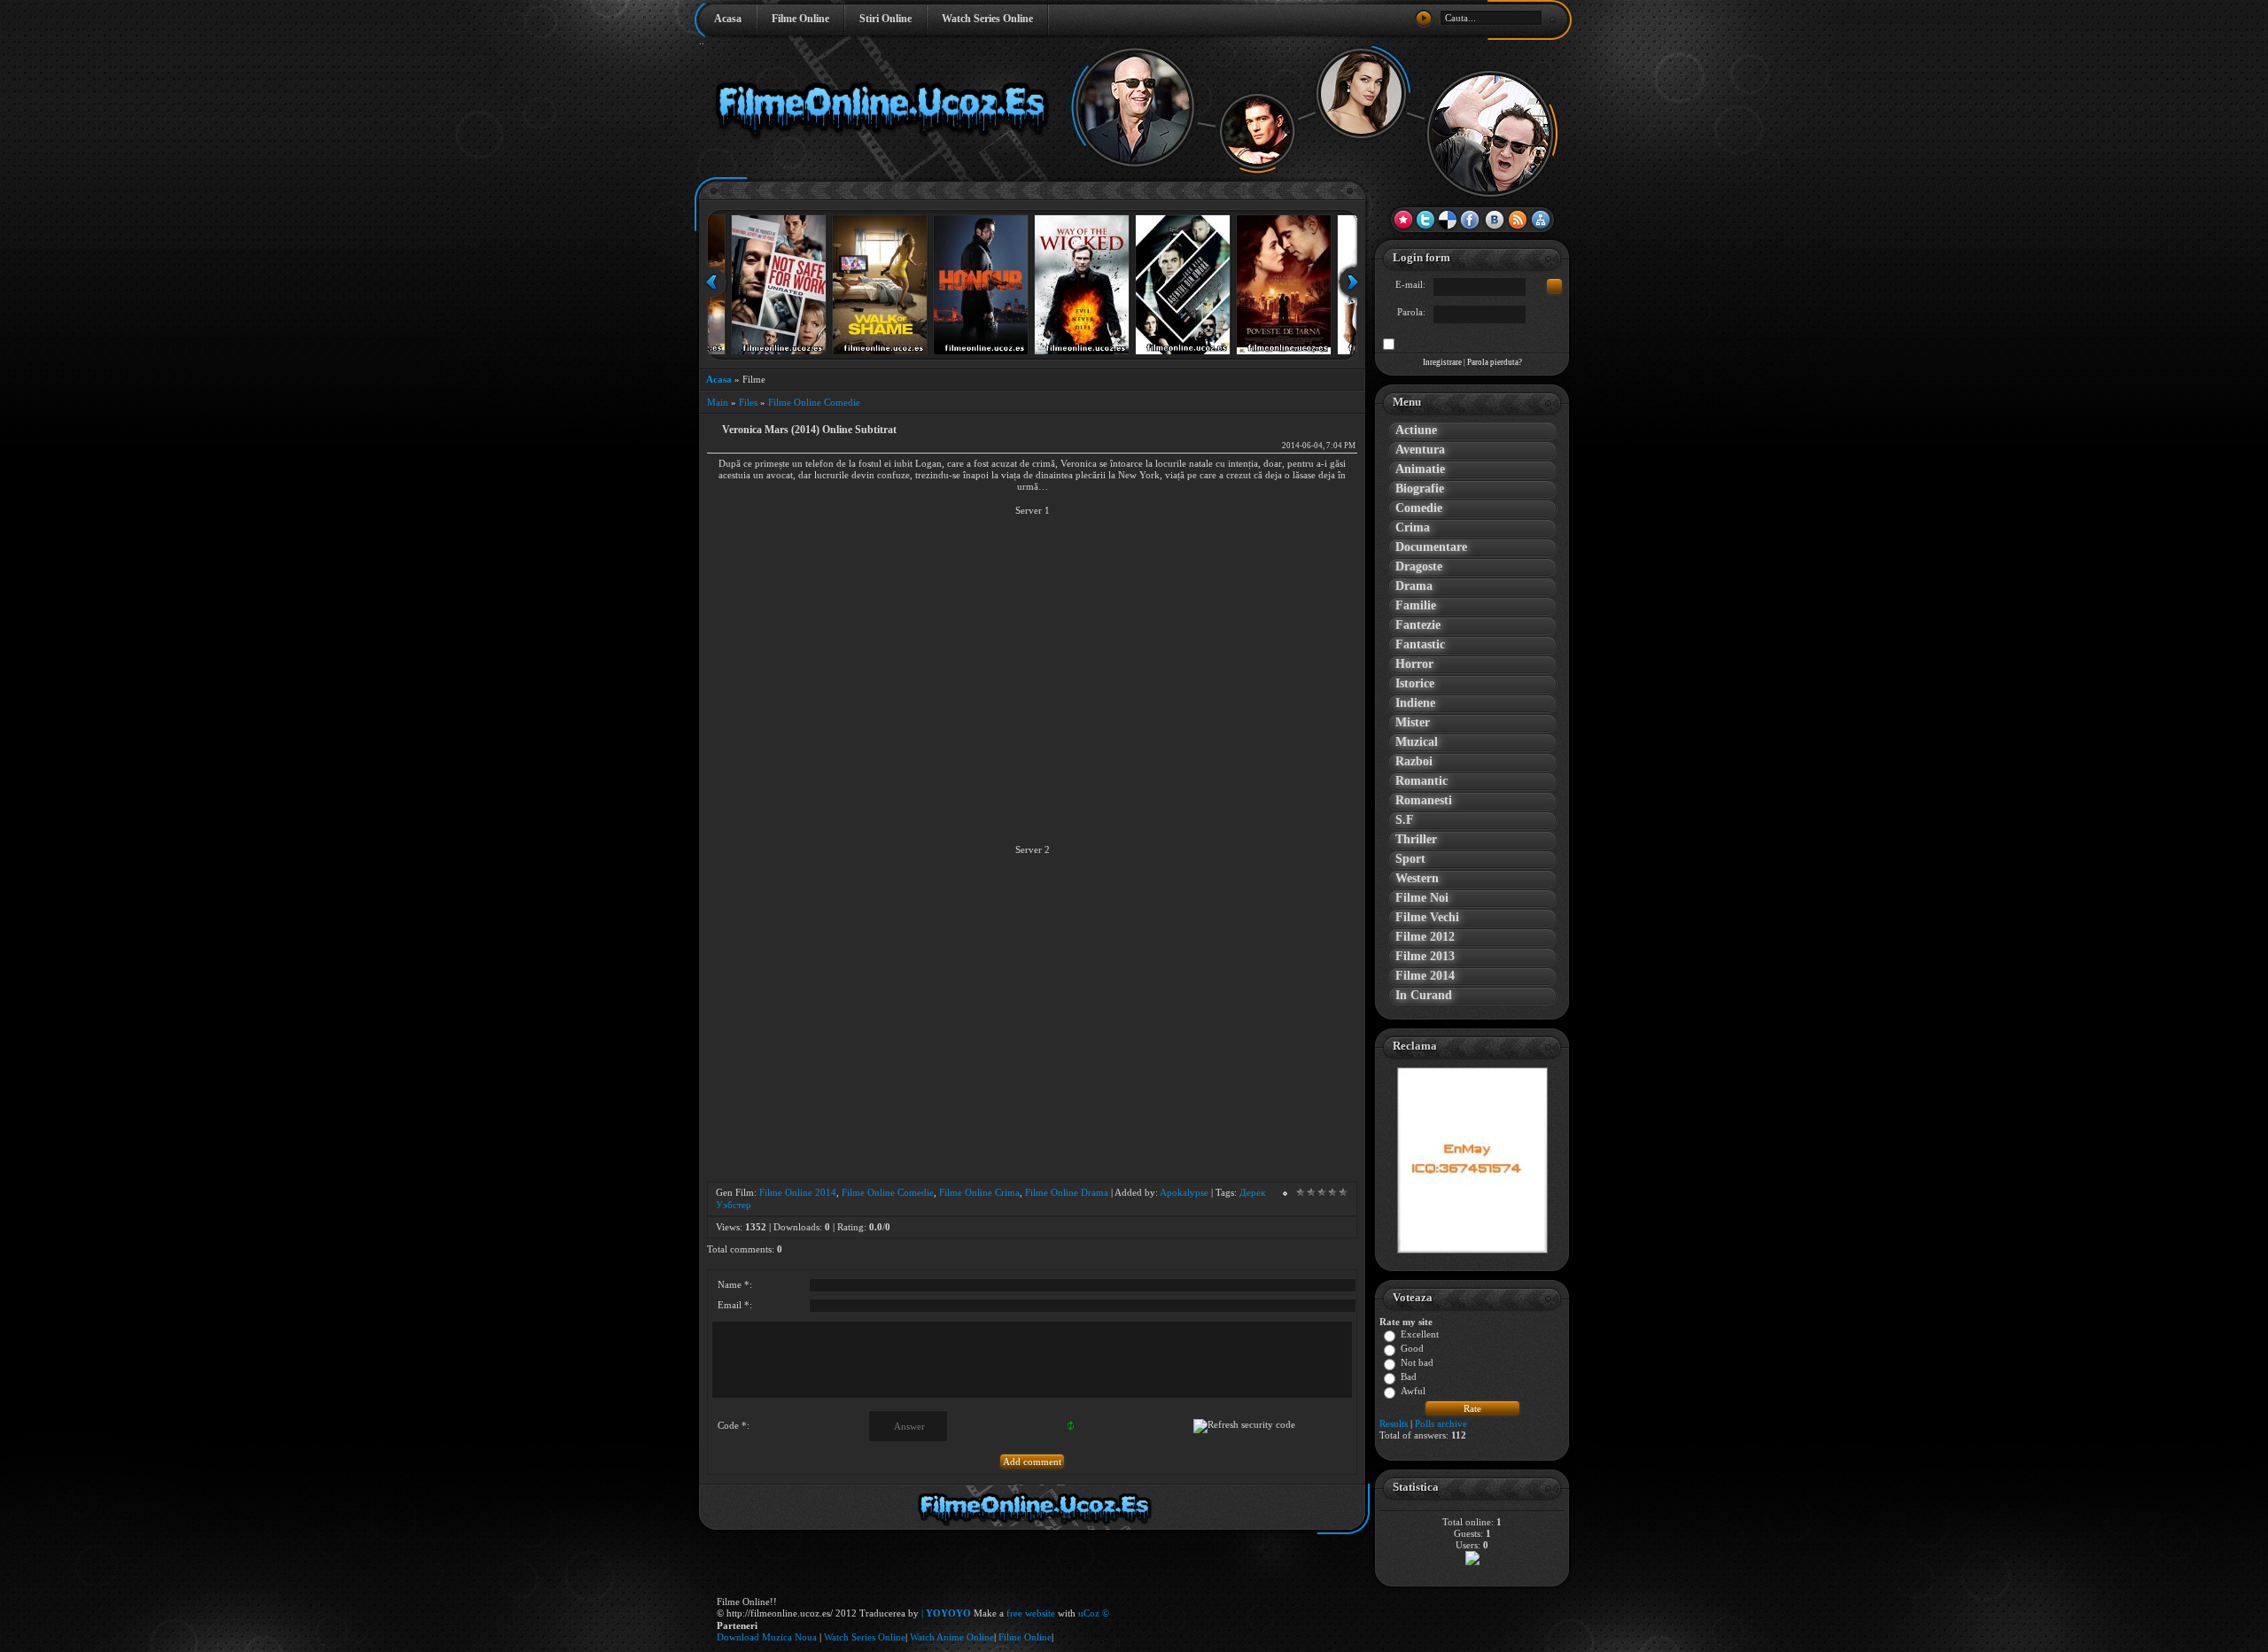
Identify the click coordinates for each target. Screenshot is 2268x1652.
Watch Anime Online (952, 1637)
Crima (1413, 527)
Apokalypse (1184, 1192)
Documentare (1431, 547)
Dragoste (1419, 566)
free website (1031, 1613)
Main (718, 402)
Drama (1414, 586)
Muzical (1417, 742)
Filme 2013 (1425, 956)
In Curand (1424, 995)
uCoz (1089, 1613)
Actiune (1416, 430)
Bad (1409, 1377)
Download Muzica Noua (768, 1637)
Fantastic (1420, 644)
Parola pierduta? (1495, 362)
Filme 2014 (1425, 976)
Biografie (1420, 489)
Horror (1414, 664)
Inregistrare (1442, 362)
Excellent (1420, 1335)
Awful (1413, 1392)
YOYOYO (948, 1613)
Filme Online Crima (979, 1192)
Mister (1413, 722)
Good (1412, 1349)
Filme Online (800, 19)
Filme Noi (1422, 898)
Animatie (1420, 469)
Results (1394, 1423)
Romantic (1421, 781)
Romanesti (1424, 800)
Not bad (1417, 1363)
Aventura (1420, 450)
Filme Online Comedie (814, 402)
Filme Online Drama (1067, 1192)
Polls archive (1441, 1423)
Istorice (1415, 683)
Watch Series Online (987, 19)
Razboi (1414, 761)
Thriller (1416, 839)
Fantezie (1418, 625)
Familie (1416, 605)
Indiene (1415, 703)
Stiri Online (885, 19)
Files (748, 402)
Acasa (728, 19)
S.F (1405, 820)
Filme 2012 (1425, 937)
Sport (1410, 859)
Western (1417, 878)
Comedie (1419, 508)
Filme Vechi (1427, 917)
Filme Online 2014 (798, 1192)
